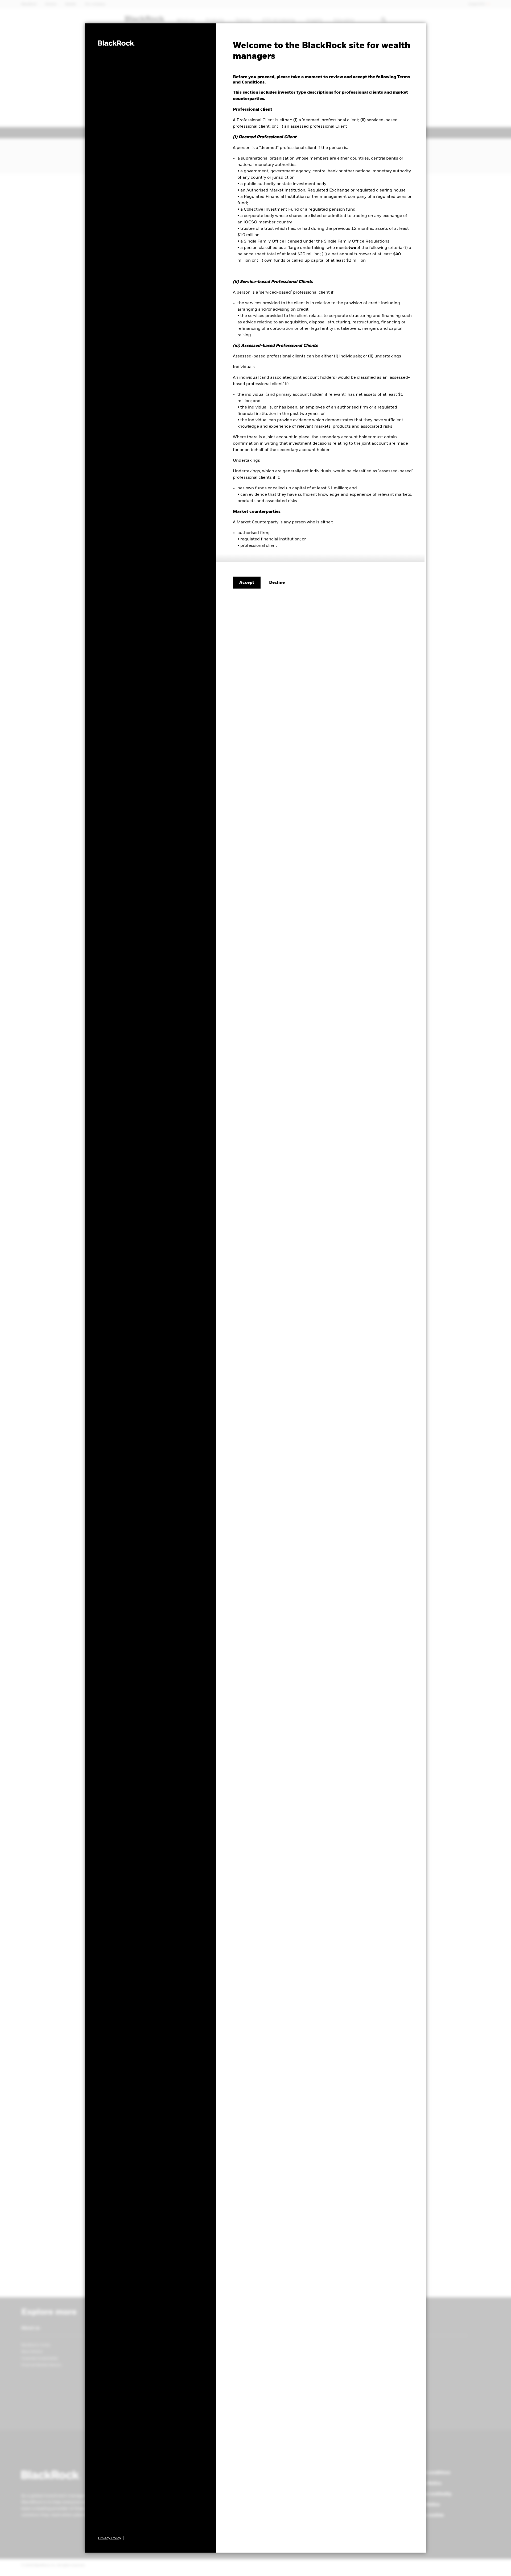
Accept (247, 583)
